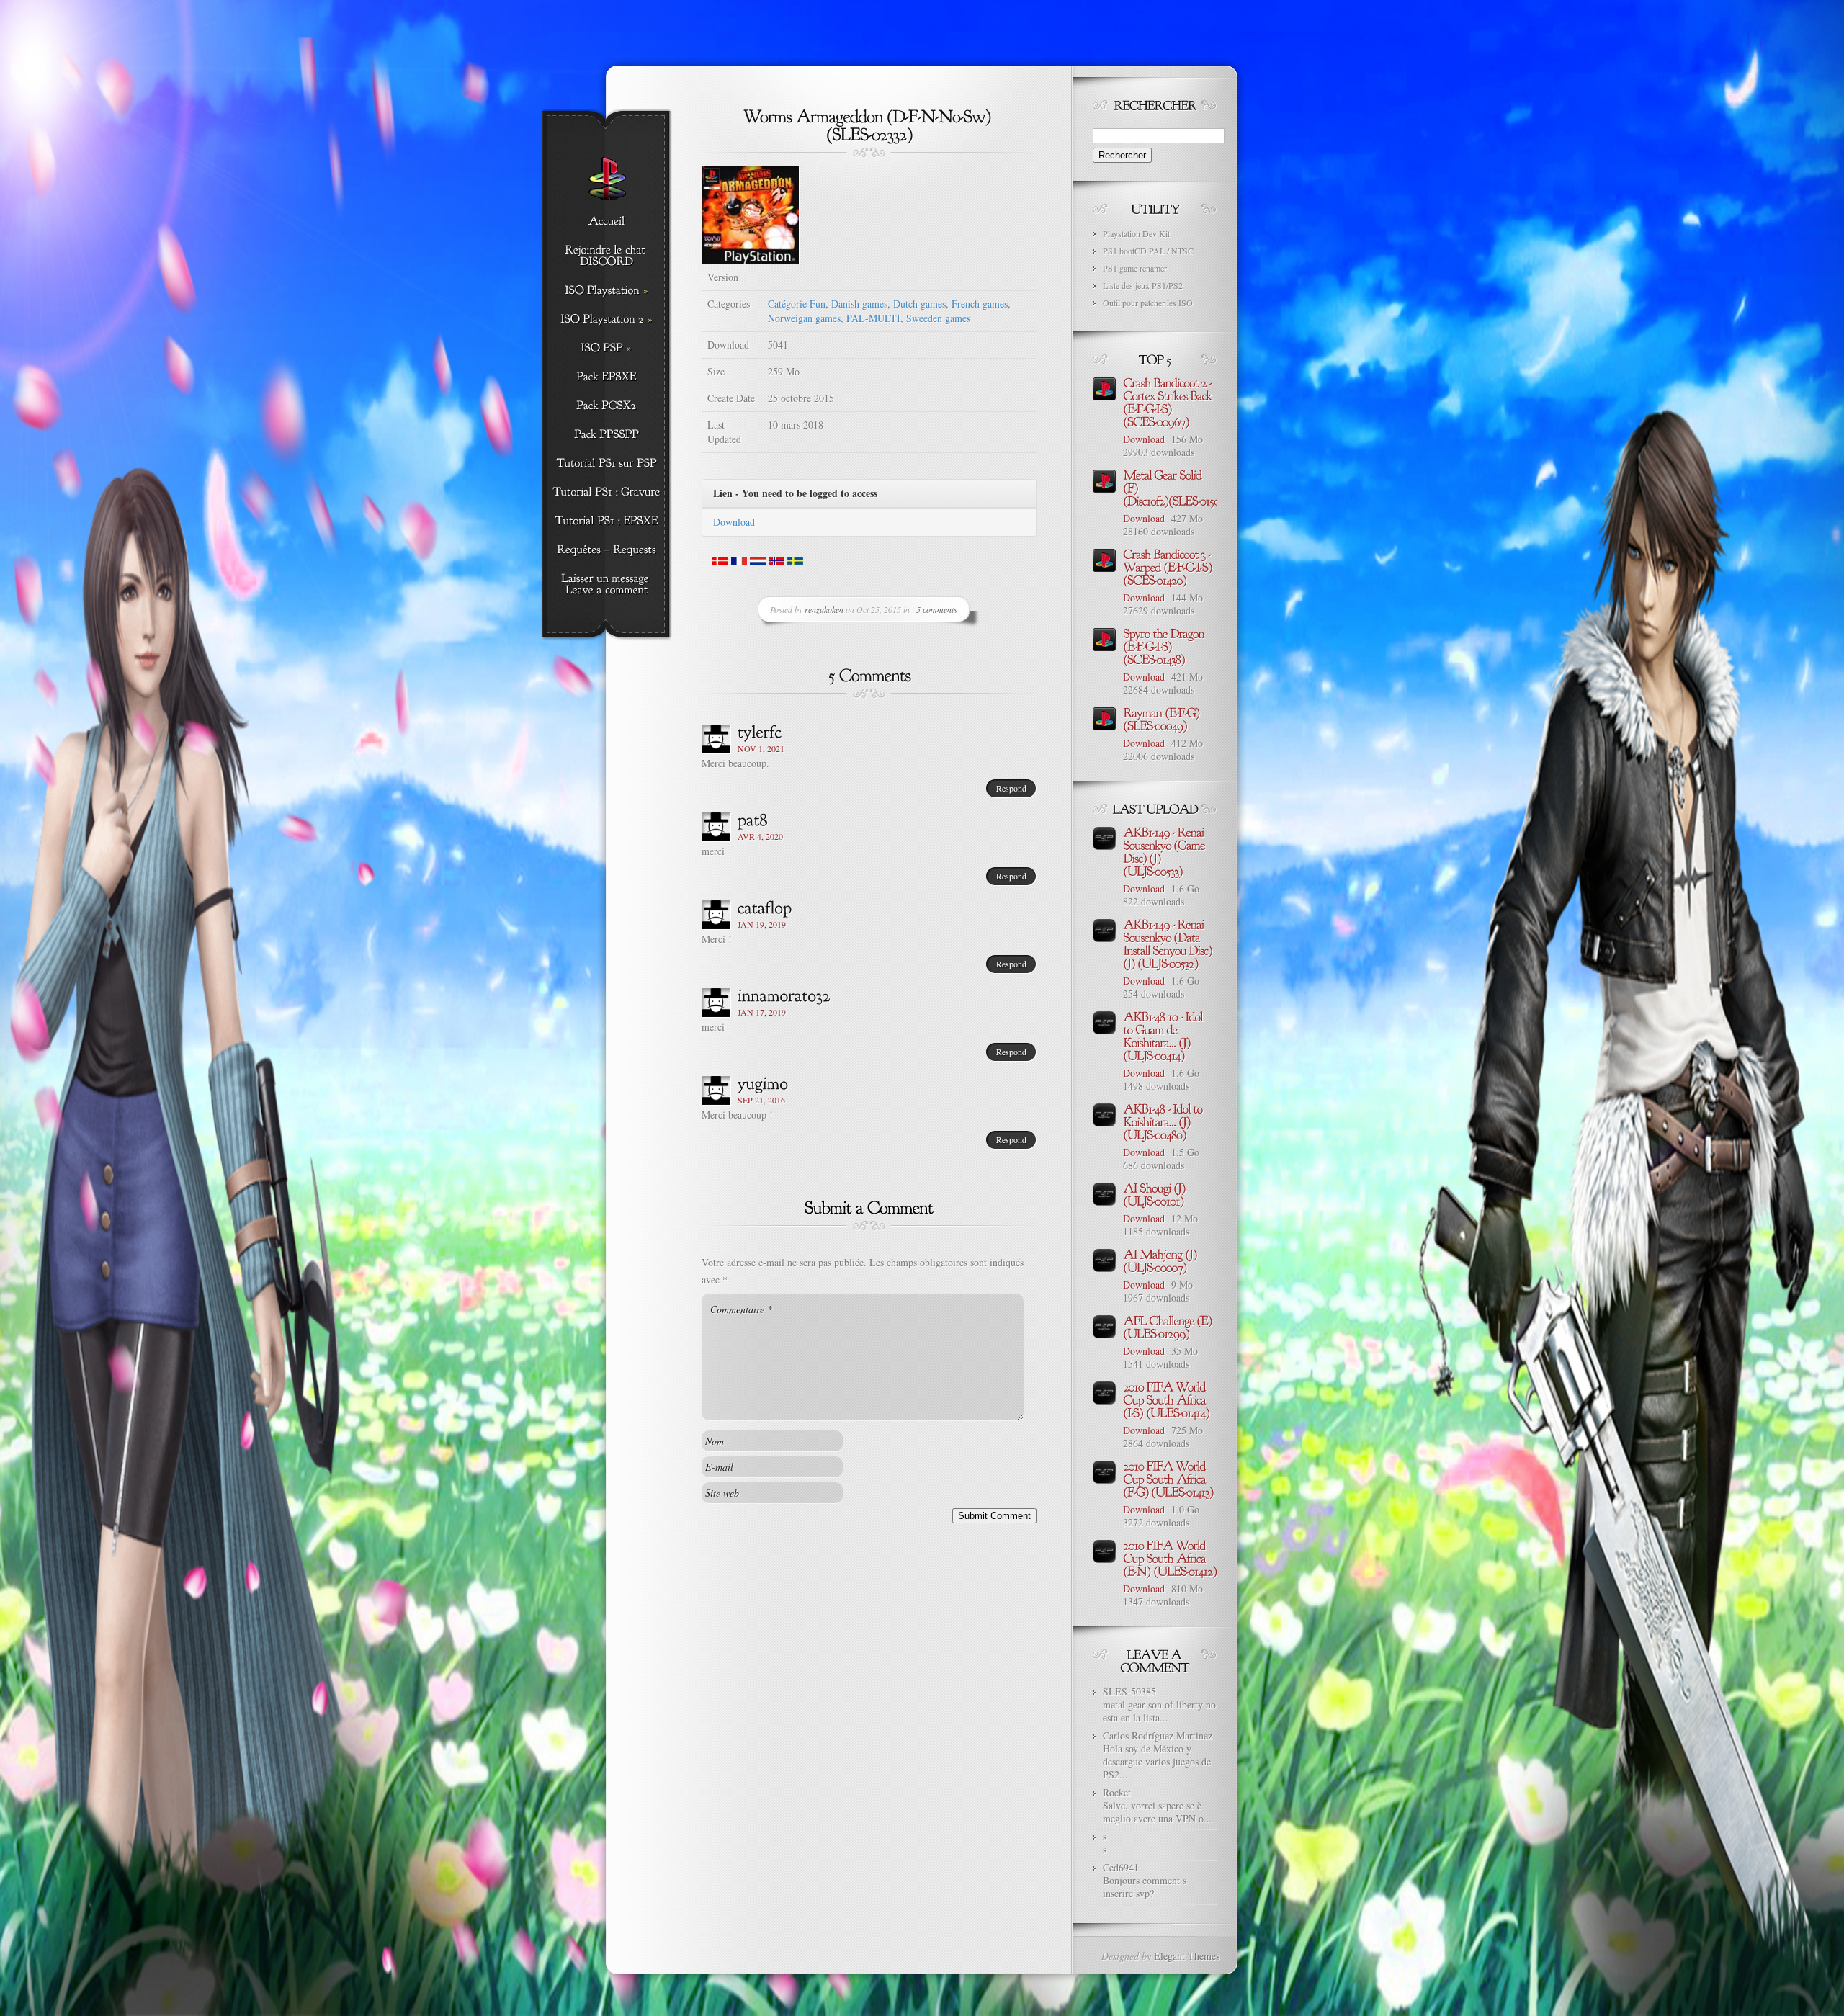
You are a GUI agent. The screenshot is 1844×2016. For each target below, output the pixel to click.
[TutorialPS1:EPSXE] (606, 521)
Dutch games (919, 304)
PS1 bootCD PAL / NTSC (1148, 251)
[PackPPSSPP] (606, 435)
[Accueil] (606, 222)
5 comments (937, 609)
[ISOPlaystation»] (606, 291)
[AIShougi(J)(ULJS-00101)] (1155, 1193)
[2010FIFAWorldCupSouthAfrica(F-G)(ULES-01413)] (1168, 1478)
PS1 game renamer (1135, 268)
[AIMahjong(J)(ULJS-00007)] (1161, 1260)
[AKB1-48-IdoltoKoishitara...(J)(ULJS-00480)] (1164, 1121)
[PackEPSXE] (606, 377)
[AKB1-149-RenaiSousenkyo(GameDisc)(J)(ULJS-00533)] (1165, 851)
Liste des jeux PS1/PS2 (1143, 285)
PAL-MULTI (873, 318)
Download (734, 522)
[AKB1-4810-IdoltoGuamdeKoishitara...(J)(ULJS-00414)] (1164, 1035)
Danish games (859, 304)
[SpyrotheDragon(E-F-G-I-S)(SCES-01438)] (1165, 645)
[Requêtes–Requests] (606, 550)
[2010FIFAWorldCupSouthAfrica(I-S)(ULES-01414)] (1166, 1399)
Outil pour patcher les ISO (1148, 303)
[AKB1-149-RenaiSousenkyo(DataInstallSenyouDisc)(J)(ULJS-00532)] (1169, 943)
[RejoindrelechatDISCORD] (606, 256)
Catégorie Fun (797, 304)
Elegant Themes (1187, 1956)
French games (980, 304)
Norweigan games (804, 318)
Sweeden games (938, 318)
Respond (1011, 788)
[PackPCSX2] (606, 406)
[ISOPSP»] (606, 349)
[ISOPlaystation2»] (606, 320)
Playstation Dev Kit (1136, 233)
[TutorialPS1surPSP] (606, 464)
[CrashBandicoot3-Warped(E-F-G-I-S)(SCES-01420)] (1169, 566)
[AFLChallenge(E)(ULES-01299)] (1169, 1326)
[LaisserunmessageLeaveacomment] (606, 585)
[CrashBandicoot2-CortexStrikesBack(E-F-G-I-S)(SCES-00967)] (1169, 401)
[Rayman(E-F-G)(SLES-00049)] (1163, 718)
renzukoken (824, 609)
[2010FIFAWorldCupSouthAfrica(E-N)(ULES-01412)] (1170, 1557)
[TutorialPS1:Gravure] (606, 493)
